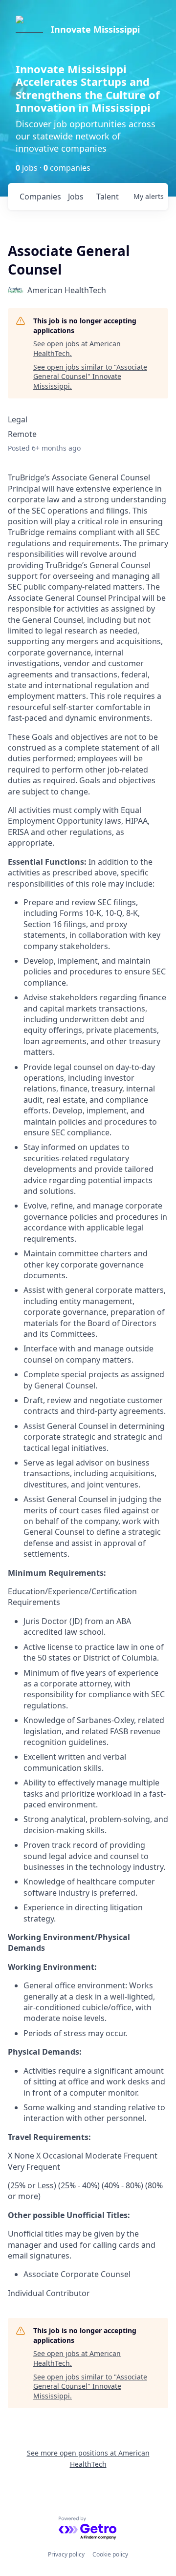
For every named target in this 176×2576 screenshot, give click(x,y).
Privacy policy (66, 2554)
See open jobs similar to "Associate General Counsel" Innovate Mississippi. (90, 376)
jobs (76, 197)
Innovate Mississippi (95, 29)
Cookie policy (110, 2554)
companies (40, 197)
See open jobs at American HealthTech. (77, 348)
